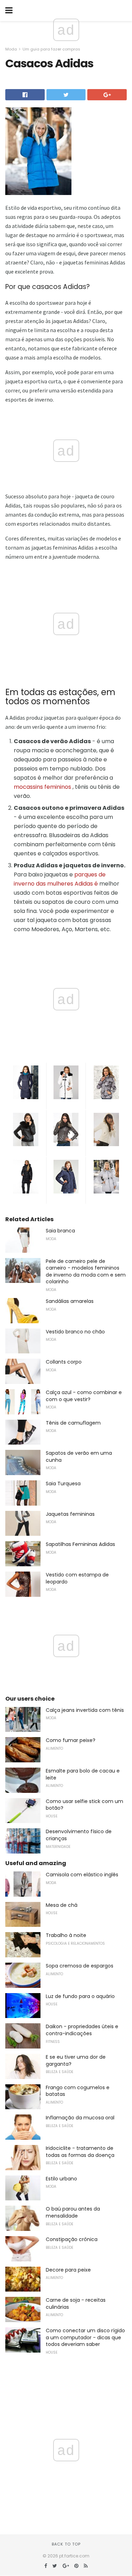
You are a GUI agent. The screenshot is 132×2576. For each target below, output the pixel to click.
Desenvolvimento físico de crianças (79, 1835)
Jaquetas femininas (70, 1514)
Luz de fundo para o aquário (80, 1996)
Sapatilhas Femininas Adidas (80, 1544)
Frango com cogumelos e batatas (78, 2091)
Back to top (66, 2544)
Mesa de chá (62, 1905)
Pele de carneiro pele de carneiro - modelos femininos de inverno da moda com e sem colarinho (86, 1272)
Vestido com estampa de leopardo (77, 1578)
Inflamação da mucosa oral (80, 2118)
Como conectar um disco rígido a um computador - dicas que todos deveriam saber (85, 2337)
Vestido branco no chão (75, 1332)
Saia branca (60, 1231)
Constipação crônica (72, 2239)
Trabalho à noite (66, 1935)
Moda (11, 49)
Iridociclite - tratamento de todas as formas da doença (80, 2152)
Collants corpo (64, 1362)
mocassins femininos (42, 787)
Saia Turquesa (63, 1484)
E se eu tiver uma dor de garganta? (76, 2060)
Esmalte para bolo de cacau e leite (83, 1774)
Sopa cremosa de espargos (80, 1966)
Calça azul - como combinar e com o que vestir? (84, 1396)
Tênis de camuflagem (73, 1423)
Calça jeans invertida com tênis (85, 1710)
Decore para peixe (68, 2270)
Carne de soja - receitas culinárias (76, 2303)
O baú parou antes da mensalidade (73, 2212)
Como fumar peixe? (71, 1740)
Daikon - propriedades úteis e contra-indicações (82, 2030)
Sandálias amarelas (70, 1301)
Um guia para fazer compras (51, 49)
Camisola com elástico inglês (82, 1875)
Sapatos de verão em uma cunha (79, 1457)
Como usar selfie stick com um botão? (84, 1805)
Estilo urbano (61, 2179)
